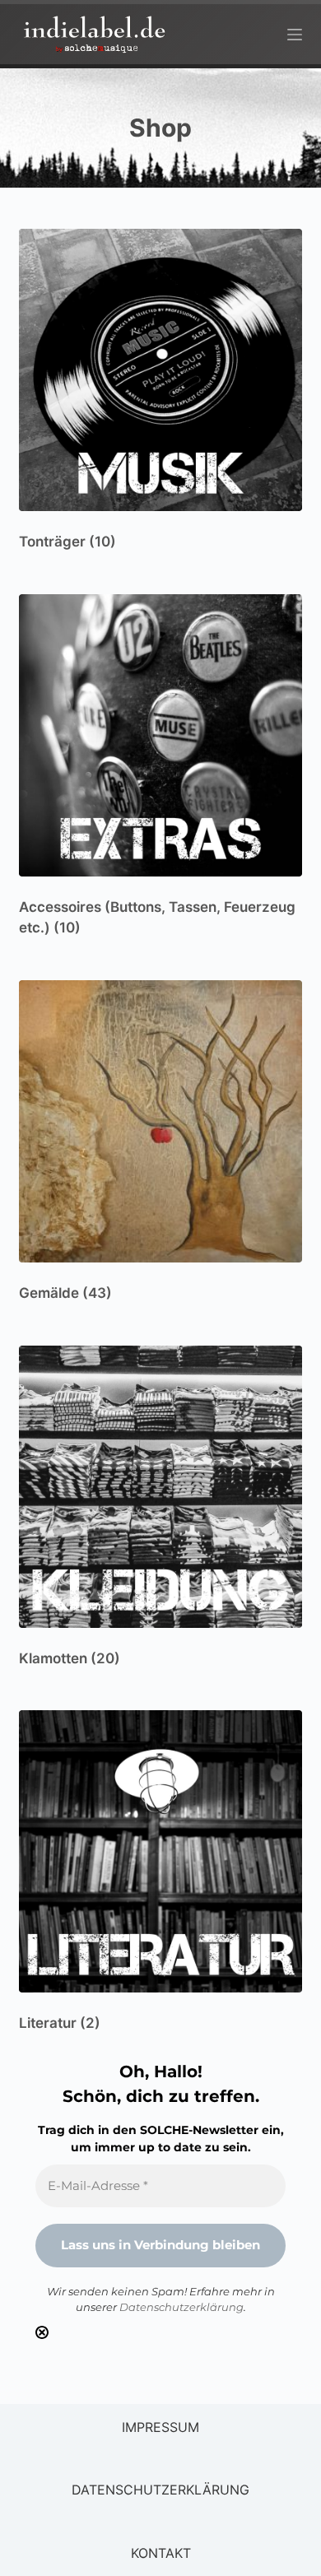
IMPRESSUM (160, 2427)
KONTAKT (161, 2553)
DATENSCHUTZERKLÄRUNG (160, 2490)
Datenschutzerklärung (181, 2307)
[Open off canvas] (295, 35)
